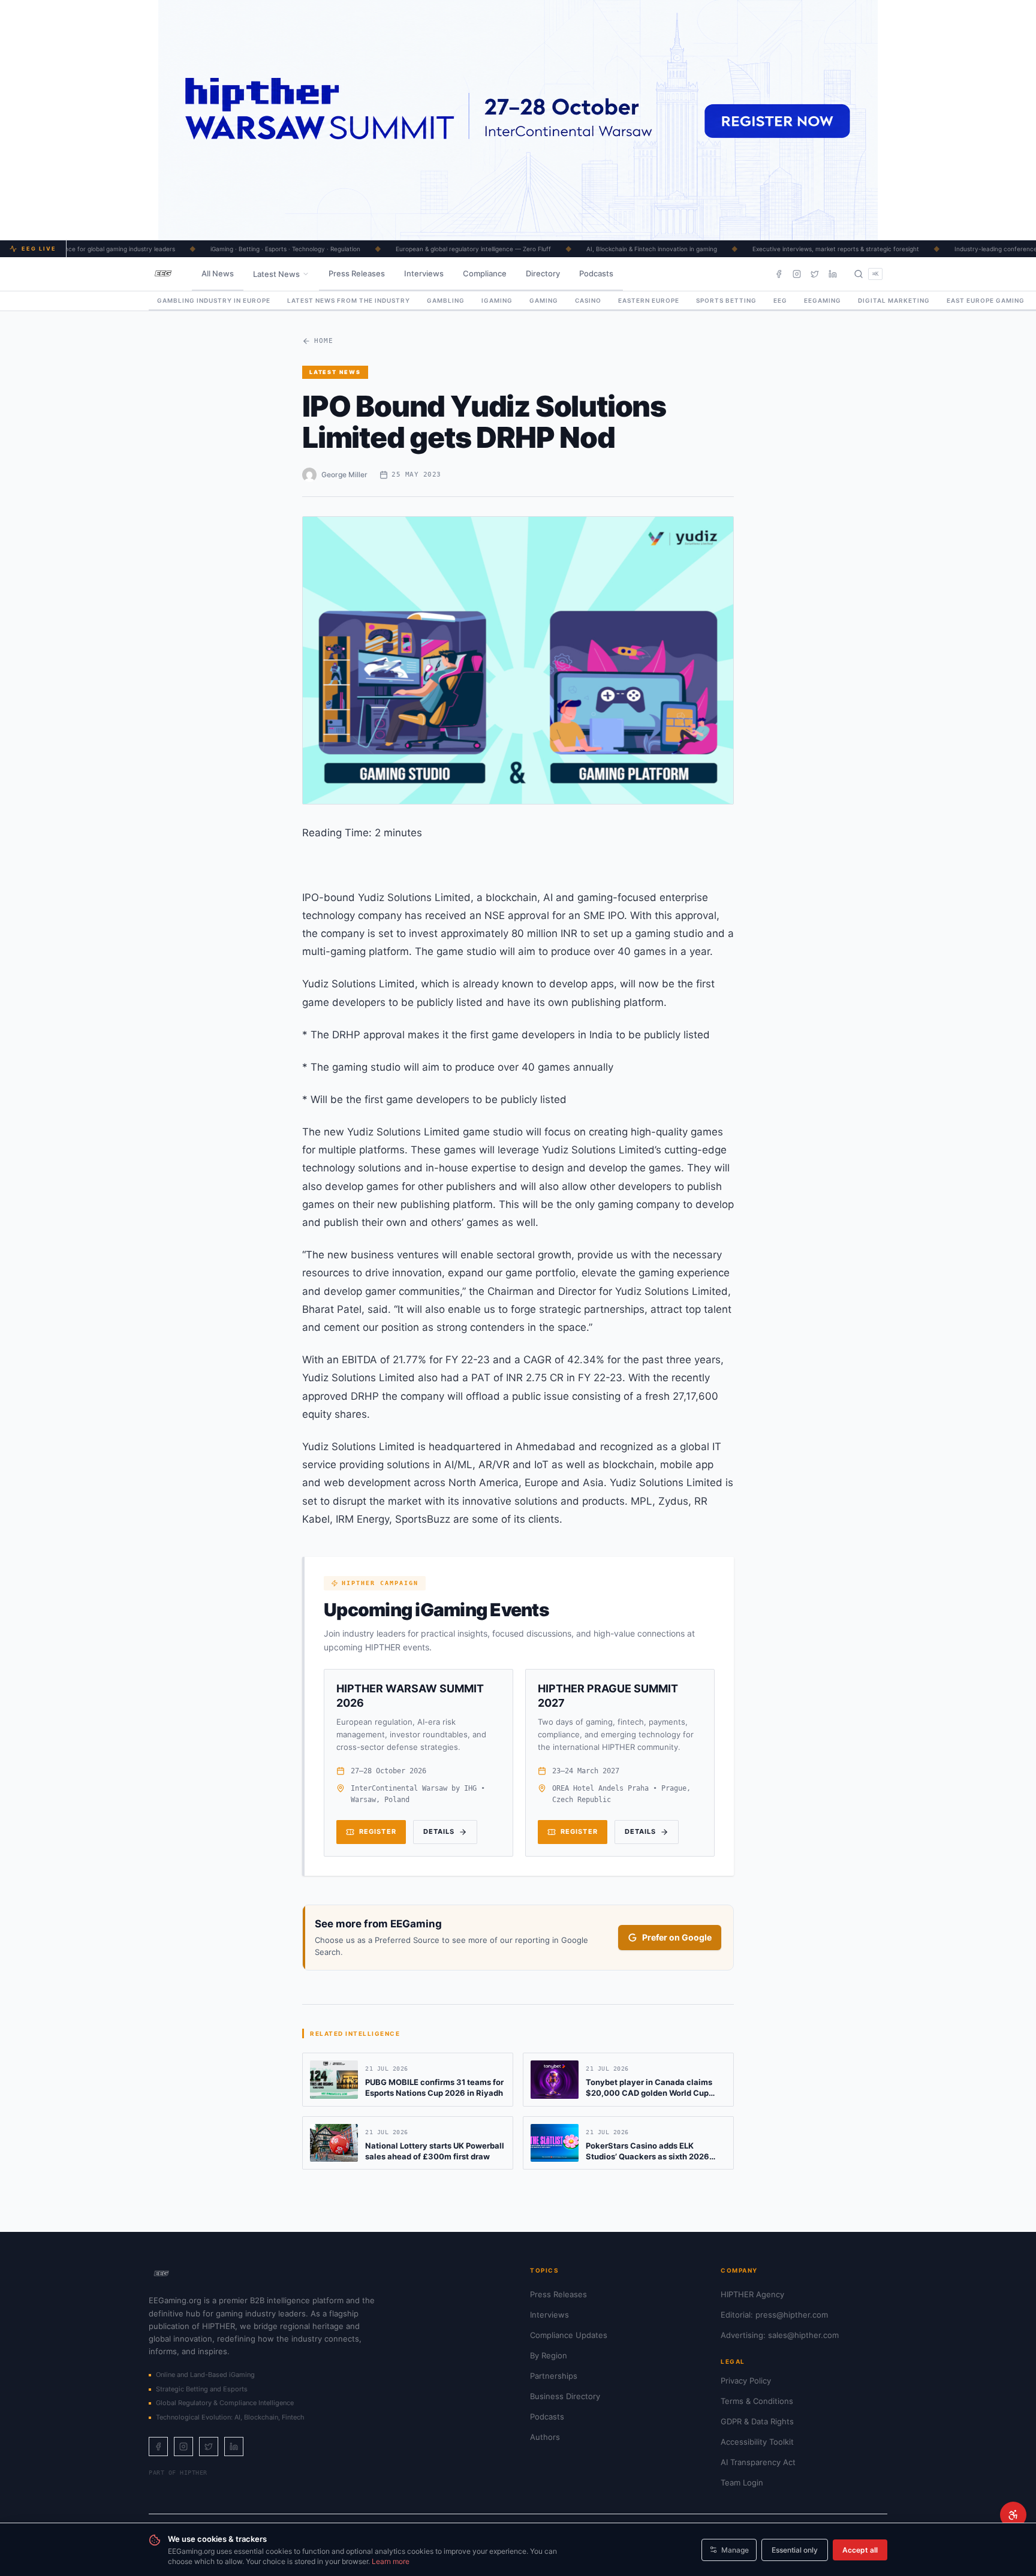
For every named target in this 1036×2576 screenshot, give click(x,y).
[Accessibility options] (1013, 2515)
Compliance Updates (569, 2335)
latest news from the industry (349, 300)
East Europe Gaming (986, 300)
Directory (543, 273)
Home (324, 341)
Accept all (860, 2550)
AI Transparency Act (758, 2462)
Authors (545, 2437)
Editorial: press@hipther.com (774, 2315)
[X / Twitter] (815, 274)
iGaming (497, 300)
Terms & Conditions (757, 2401)
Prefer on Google (677, 1937)
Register (378, 1831)
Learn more (391, 2561)
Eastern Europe (649, 300)
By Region (549, 2355)
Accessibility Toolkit (757, 2442)
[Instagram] (797, 274)
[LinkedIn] (833, 274)
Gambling (446, 300)
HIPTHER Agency (752, 2294)
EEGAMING (823, 300)
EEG (780, 300)
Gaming (544, 300)
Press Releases (357, 273)
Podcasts (596, 273)
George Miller (344, 474)
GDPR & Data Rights (757, 2421)
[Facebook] (779, 274)
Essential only (795, 2550)
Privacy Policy (746, 2381)
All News (218, 273)
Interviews (424, 273)
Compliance (485, 273)
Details (439, 1831)
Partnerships (554, 2376)
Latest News (276, 274)
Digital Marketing (894, 300)
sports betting (726, 300)
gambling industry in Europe (214, 300)
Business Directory (565, 2396)
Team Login (742, 2482)
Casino (588, 300)
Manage (735, 2550)
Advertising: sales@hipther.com (780, 2335)
